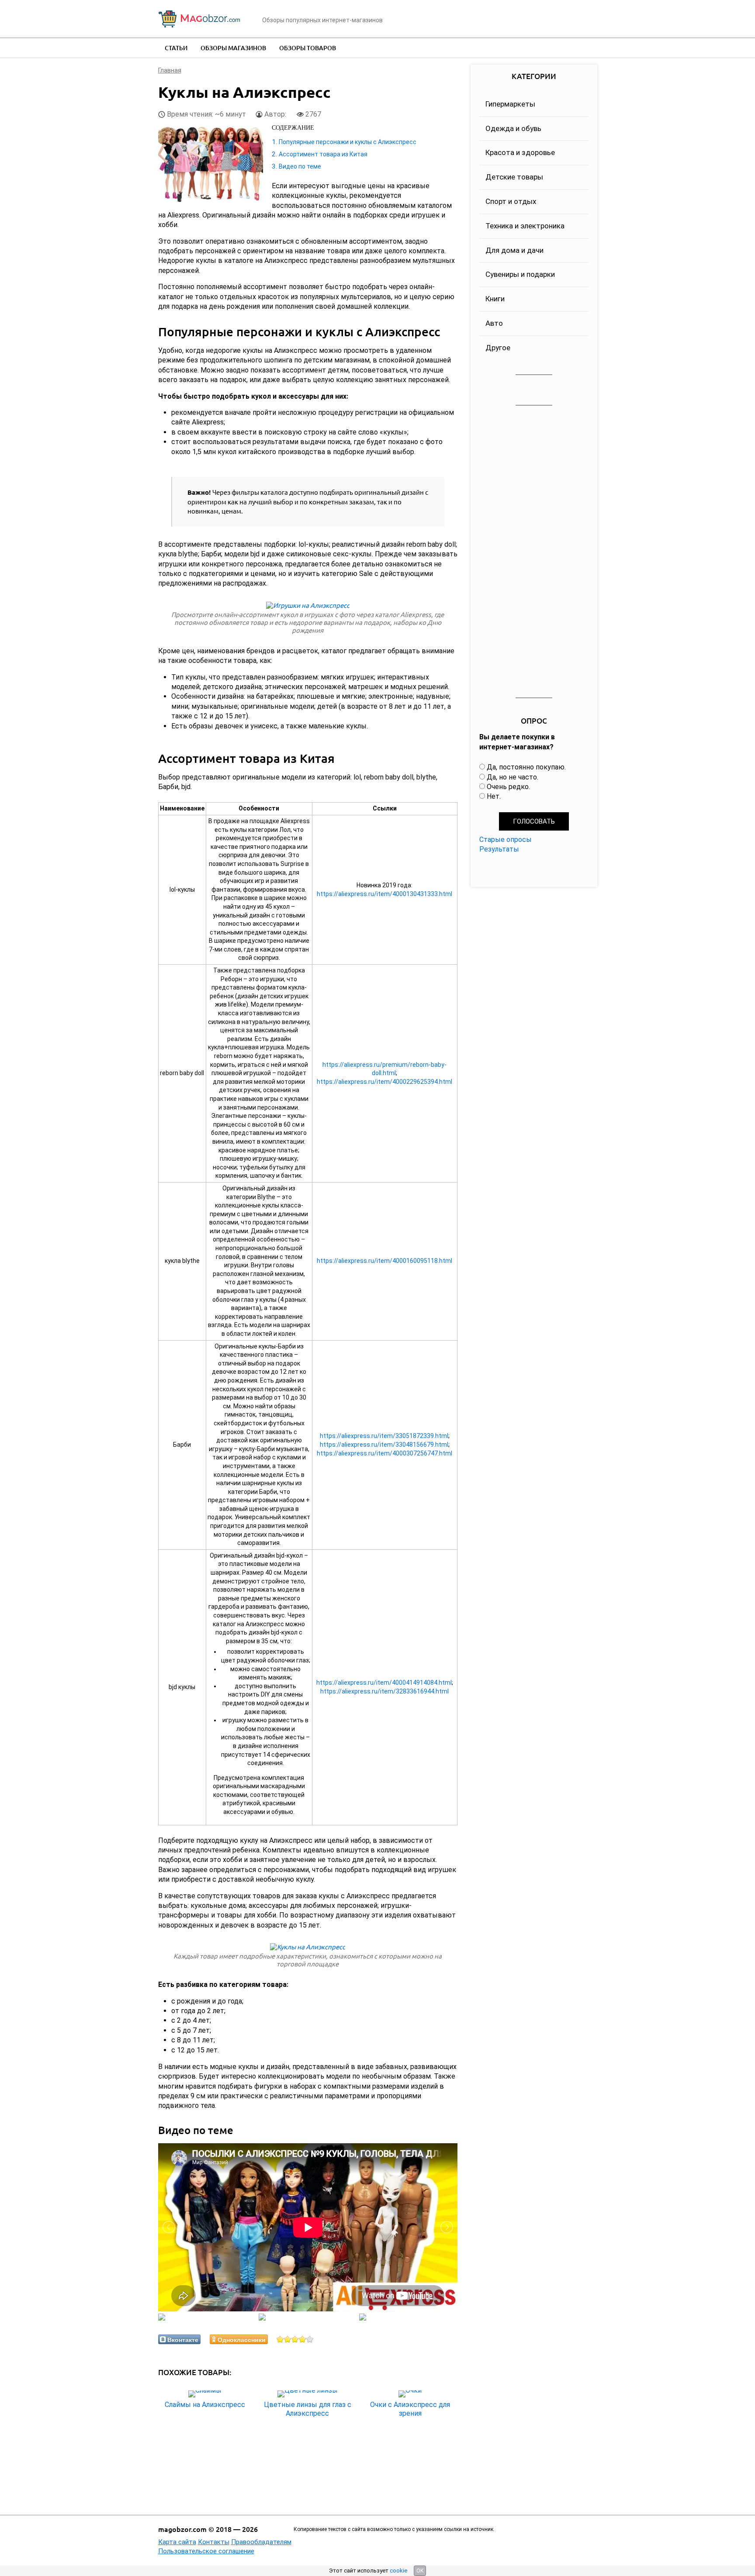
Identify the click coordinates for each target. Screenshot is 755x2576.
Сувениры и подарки (520, 274)
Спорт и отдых (511, 201)
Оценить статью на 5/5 (310, 2339)
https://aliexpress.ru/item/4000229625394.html (384, 1082)
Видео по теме (300, 166)
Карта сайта (177, 2542)
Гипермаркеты (510, 104)
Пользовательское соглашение (206, 2551)
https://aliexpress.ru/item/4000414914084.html (384, 1683)
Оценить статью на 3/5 (295, 2339)
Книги (495, 299)
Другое (498, 348)
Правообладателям (261, 2542)
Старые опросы (506, 840)
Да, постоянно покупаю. (526, 767)
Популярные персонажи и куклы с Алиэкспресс (348, 142)
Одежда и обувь (513, 128)
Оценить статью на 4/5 (303, 2339)
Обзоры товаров (308, 48)
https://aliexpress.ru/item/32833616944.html (384, 1691)
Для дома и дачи (514, 250)
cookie (398, 2571)
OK (420, 2571)
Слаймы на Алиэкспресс (205, 2405)
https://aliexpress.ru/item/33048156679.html (384, 1445)
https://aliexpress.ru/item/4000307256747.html (384, 1453)
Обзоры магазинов (233, 48)
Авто (494, 323)
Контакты (214, 2542)
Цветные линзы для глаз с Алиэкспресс (308, 2409)
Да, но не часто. (513, 777)
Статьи (176, 48)
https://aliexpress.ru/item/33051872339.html (384, 1436)
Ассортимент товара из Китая (323, 154)
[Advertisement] (534, 552)
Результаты (499, 849)
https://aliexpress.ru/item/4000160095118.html (384, 1261)
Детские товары (514, 177)
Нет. (494, 796)
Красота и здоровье (520, 152)
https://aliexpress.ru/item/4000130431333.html (384, 894)
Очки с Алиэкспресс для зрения (410, 2409)
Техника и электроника (525, 226)
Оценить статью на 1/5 (280, 2339)
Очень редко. (508, 787)
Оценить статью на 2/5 (288, 2339)
